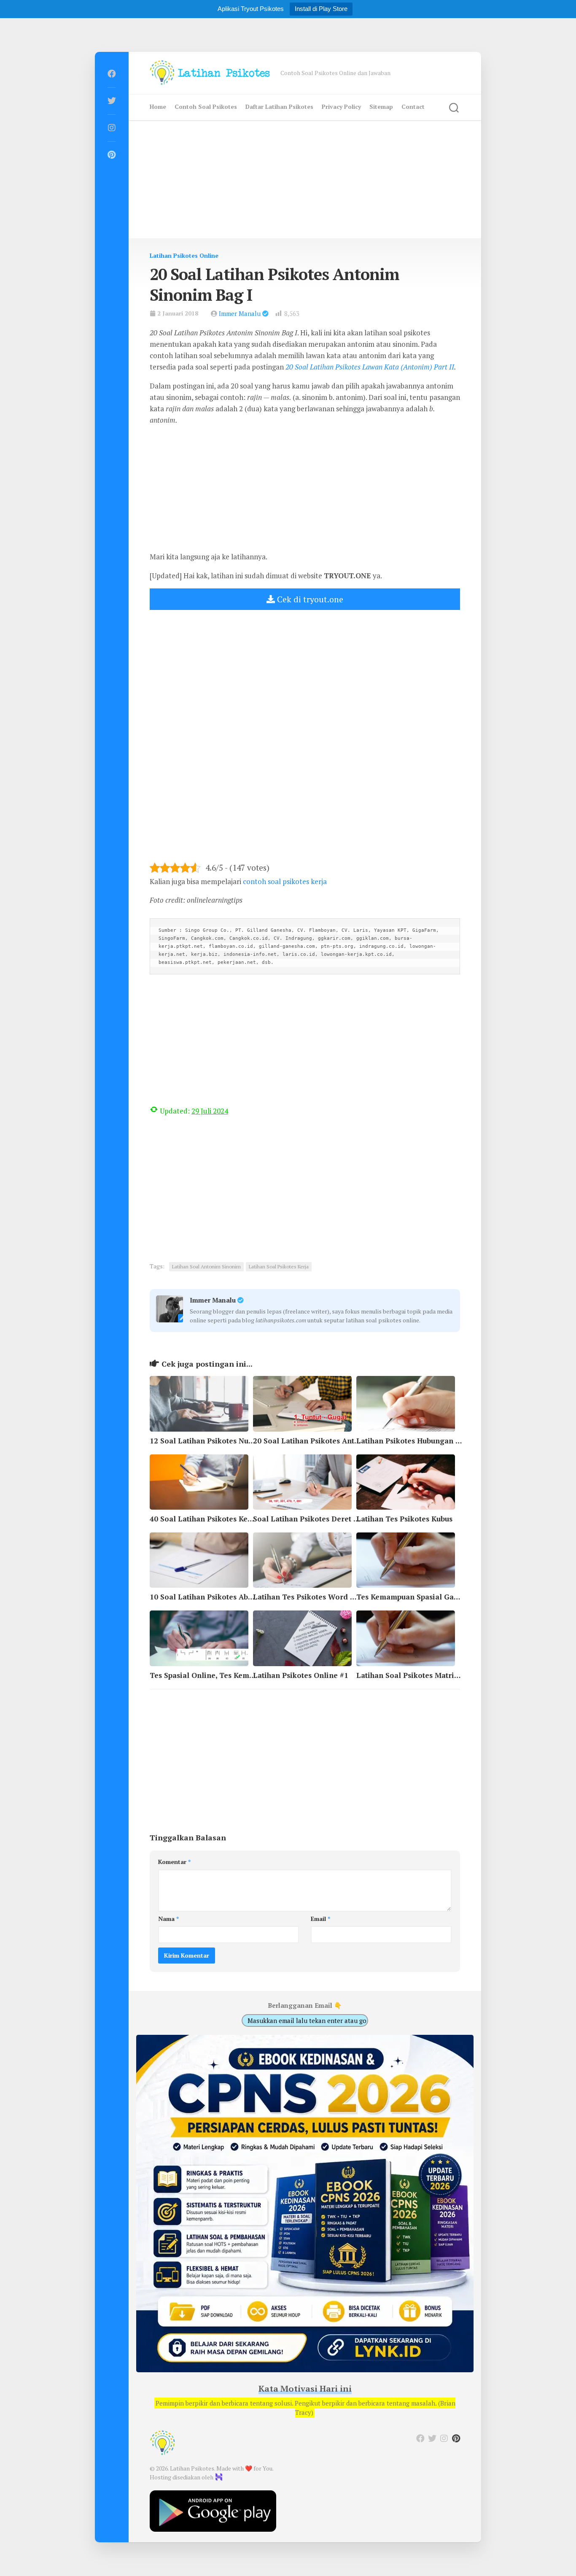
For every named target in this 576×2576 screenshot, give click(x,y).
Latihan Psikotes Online (184, 255)
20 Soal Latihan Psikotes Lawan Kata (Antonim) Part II (370, 367)
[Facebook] (112, 74)
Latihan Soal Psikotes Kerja (279, 1266)
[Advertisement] (305, 179)
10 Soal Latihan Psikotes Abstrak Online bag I (231, 1597)
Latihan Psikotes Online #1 (301, 1675)
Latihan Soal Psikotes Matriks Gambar (424, 1675)
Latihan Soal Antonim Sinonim (206, 1266)
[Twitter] (112, 101)
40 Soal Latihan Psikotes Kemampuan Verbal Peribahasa (249, 1519)
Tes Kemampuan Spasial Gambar (414, 1597)
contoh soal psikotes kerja (285, 881)
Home (158, 107)
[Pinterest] (112, 155)
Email (320, 1919)
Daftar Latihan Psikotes (279, 107)
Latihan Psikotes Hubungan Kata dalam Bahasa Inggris (454, 1441)
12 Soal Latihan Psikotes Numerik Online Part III (237, 1441)
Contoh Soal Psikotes (206, 107)
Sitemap (381, 107)
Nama (168, 1919)
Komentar (174, 1862)
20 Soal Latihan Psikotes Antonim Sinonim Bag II (341, 1441)
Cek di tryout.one (309, 599)
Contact (413, 107)
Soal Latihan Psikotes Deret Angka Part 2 (326, 1519)
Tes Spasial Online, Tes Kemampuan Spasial (227, 1675)
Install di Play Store (321, 9)
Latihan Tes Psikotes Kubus (404, 1519)
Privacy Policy (341, 107)
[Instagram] (112, 128)
